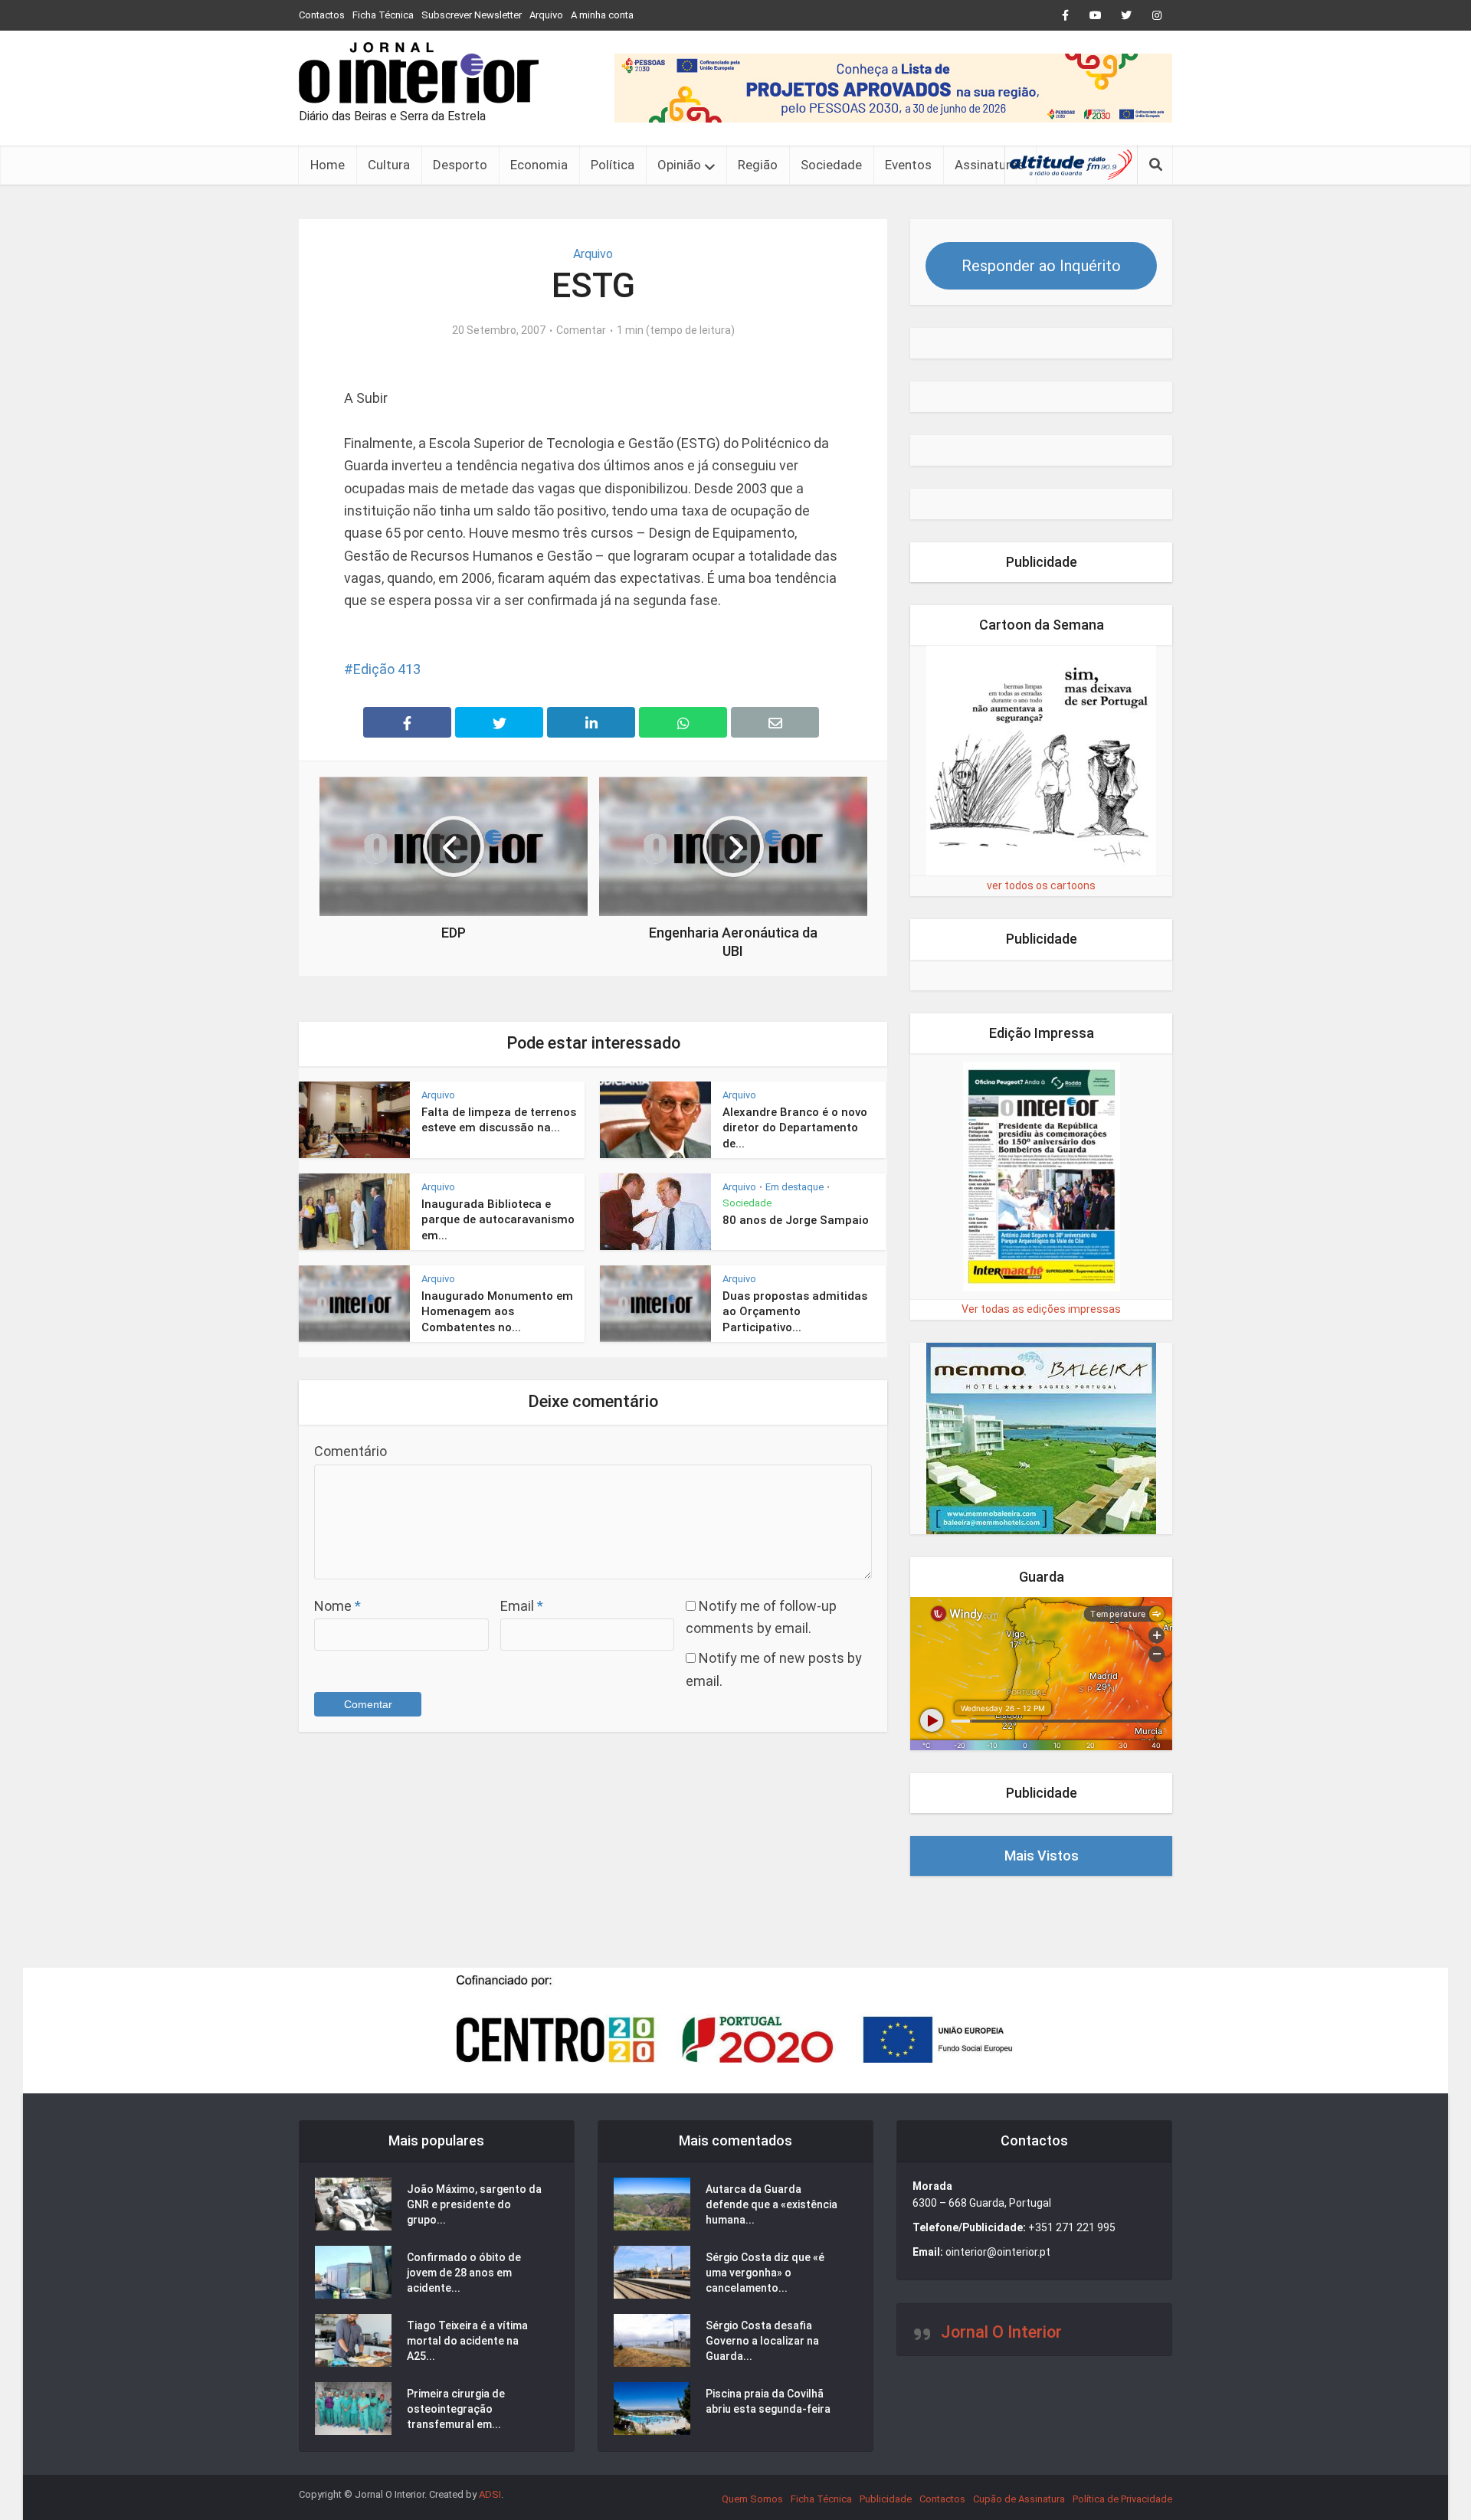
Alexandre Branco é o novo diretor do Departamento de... (795, 1128)
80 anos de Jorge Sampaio (796, 1220)
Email (522, 1606)
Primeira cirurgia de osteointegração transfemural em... (456, 2409)
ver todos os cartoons (1041, 885)
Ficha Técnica (383, 15)
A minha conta (602, 15)
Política (613, 165)
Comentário (351, 1451)
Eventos (908, 165)
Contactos (322, 15)
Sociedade (831, 165)
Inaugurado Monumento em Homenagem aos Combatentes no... (497, 1312)
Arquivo (546, 15)
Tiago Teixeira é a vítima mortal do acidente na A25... (467, 2341)
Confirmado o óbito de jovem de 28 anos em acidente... (464, 2273)
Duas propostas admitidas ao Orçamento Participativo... (795, 1312)
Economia (539, 165)
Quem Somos (752, 2499)
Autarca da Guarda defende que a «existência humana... (772, 2204)
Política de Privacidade (1122, 2499)
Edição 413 (387, 669)
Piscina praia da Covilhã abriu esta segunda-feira (768, 2401)
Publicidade (886, 2499)
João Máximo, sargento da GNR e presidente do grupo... (474, 2204)
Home (328, 165)
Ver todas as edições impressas (1041, 1309)
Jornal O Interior (1001, 2332)
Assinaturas (989, 165)
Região (758, 165)
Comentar (581, 330)
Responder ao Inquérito (1041, 266)
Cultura (389, 165)
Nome (337, 1606)
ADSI (490, 2494)
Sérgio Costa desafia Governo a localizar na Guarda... (762, 2341)
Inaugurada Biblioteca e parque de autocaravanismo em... (498, 1220)
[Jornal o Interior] (419, 73)
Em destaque (794, 1187)
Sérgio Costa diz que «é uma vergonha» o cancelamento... (765, 2273)
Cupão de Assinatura (1019, 2499)
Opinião (679, 165)
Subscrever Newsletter (472, 15)
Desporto (460, 165)
